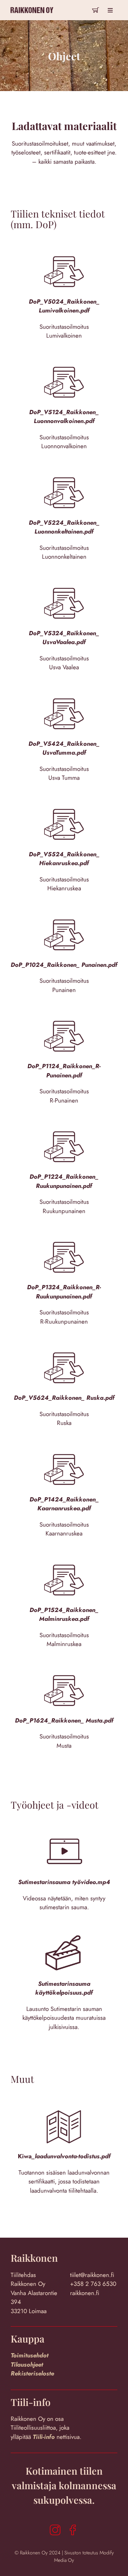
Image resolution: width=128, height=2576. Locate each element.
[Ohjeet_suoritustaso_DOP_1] (64, 247)
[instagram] (55, 2530)
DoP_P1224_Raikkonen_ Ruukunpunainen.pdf (64, 1181)
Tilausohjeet (27, 2364)
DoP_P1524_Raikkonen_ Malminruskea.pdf (64, 1614)
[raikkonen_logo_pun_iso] (32, 5)
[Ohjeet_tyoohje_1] (64, 1929)
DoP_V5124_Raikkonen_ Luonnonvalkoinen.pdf (64, 417)
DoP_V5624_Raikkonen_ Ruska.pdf (64, 1398)
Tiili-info (45, 2437)
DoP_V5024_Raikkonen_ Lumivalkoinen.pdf (64, 306)
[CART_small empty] (95, 8)
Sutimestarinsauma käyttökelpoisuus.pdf (64, 1988)
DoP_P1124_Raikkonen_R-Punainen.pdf (64, 1071)
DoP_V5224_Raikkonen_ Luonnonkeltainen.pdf (64, 527)
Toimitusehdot (30, 2355)
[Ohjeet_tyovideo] (64, 1827)
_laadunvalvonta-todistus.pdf (71, 2156)
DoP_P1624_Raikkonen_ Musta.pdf (64, 1720)
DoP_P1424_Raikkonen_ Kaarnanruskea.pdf (64, 1504)
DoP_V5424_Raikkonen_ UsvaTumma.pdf (64, 748)
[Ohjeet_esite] (64, 2102)
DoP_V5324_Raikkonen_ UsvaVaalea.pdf (64, 638)
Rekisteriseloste (32, 2373)
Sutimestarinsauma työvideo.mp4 (64, 1882)
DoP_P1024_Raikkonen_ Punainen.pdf (64, 965)
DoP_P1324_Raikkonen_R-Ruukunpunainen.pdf (64, 1292)
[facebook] (73, 2530)
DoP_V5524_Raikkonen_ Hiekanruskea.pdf (64, 859)
